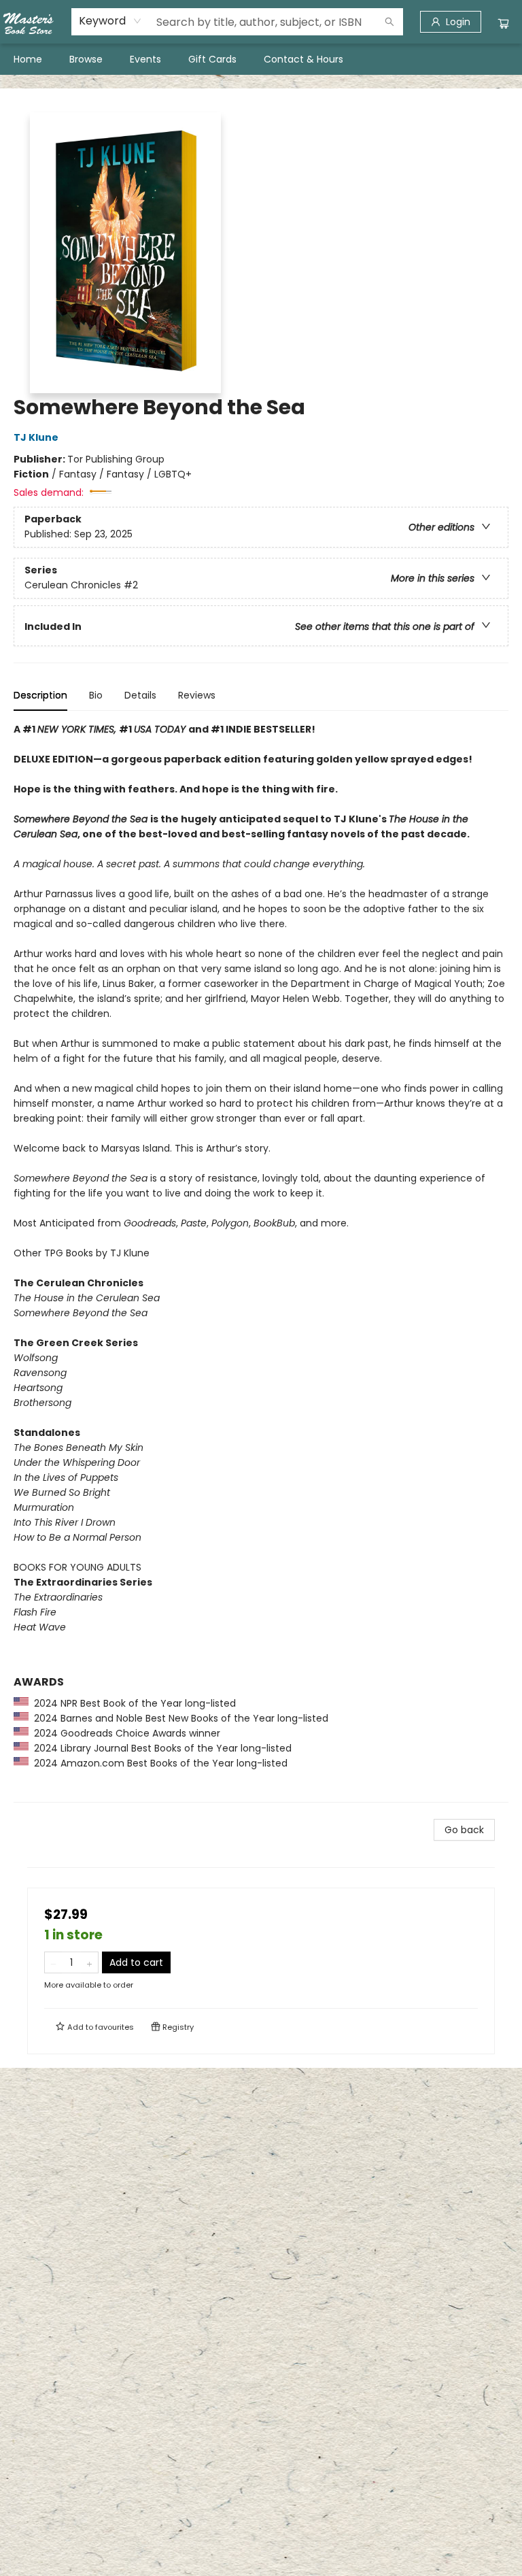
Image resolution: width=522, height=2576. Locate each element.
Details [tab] (140, 695)
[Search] (389, 22)
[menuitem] (28, 59)
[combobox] (110, 21)
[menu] (261, 59)
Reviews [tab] (197, 695)
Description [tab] (40, 695)
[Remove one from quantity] (53, 1962)
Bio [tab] (96, 695)
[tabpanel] (261, 1262)
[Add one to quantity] (89, 1962)
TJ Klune (36, 437)
